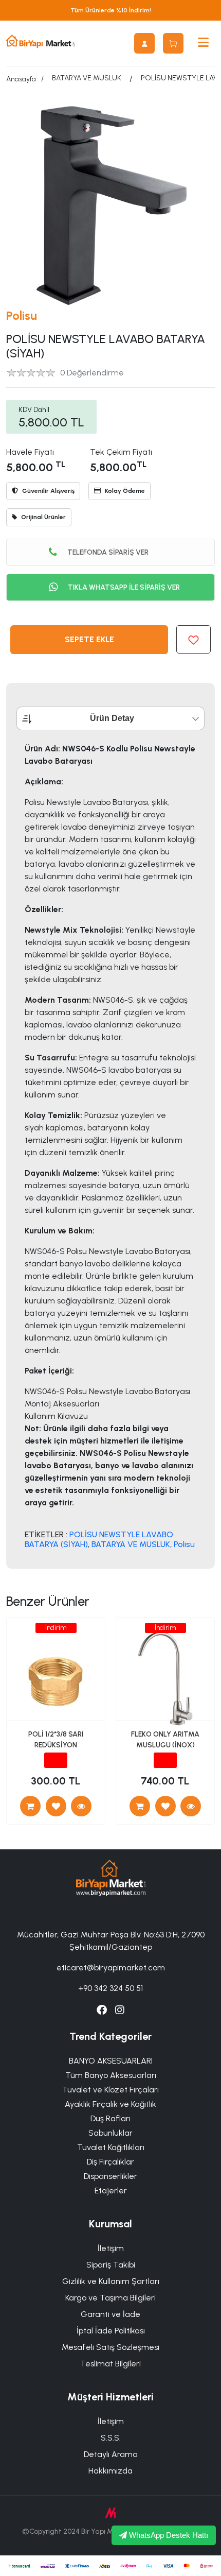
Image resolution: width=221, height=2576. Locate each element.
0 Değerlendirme (92, 373)
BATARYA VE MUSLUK (87, 78)
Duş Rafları (110, 2118)
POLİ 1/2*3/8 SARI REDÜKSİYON (56, 1740)
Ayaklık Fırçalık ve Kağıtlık (110, 2104)
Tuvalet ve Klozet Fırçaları (110, 2090)
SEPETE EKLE (89, 639)
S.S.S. (111, 2438)
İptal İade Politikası (111, 2331)
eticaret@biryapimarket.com (111, 1968)
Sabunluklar (110, 2133)
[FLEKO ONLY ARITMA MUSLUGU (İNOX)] (191, 1806)
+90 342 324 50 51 (110, 1988)
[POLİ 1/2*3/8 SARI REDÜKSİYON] (81, 1806)
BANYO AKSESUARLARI (111, 2061)
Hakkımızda (110, 2471)
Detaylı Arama (111, 2454)
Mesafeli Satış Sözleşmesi (110, 2347)
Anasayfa (21, 79)
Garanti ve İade (110, 2314)
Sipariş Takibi (111, 2265)
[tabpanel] (110, 1146)
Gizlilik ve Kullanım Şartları (111, 2281)
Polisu (22, 315)
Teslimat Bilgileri (110, 2364)
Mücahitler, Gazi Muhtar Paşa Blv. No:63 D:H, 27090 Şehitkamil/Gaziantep (111, 1941)
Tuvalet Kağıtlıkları (111, 2147)
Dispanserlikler (110, 2176)
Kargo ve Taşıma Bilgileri (110, 2298)
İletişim (111, 2248)
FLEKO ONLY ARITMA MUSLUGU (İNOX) (165, 1740)
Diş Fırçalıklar (110, 2162)
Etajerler (111, 2191)
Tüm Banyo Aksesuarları (111, 2075)
